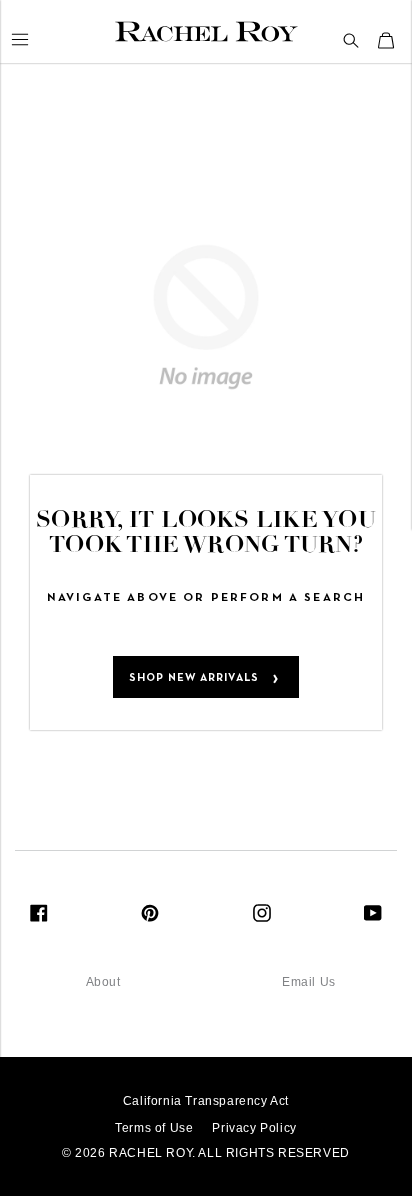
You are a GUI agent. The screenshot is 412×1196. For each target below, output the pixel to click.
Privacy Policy (254, 1128)
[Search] (351, 41)
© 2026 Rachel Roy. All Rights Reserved (206, 1153)
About (103, 982)
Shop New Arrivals (194, 678)
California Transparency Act (206, 1101)
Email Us (309, 982)
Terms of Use (154, 1128)
